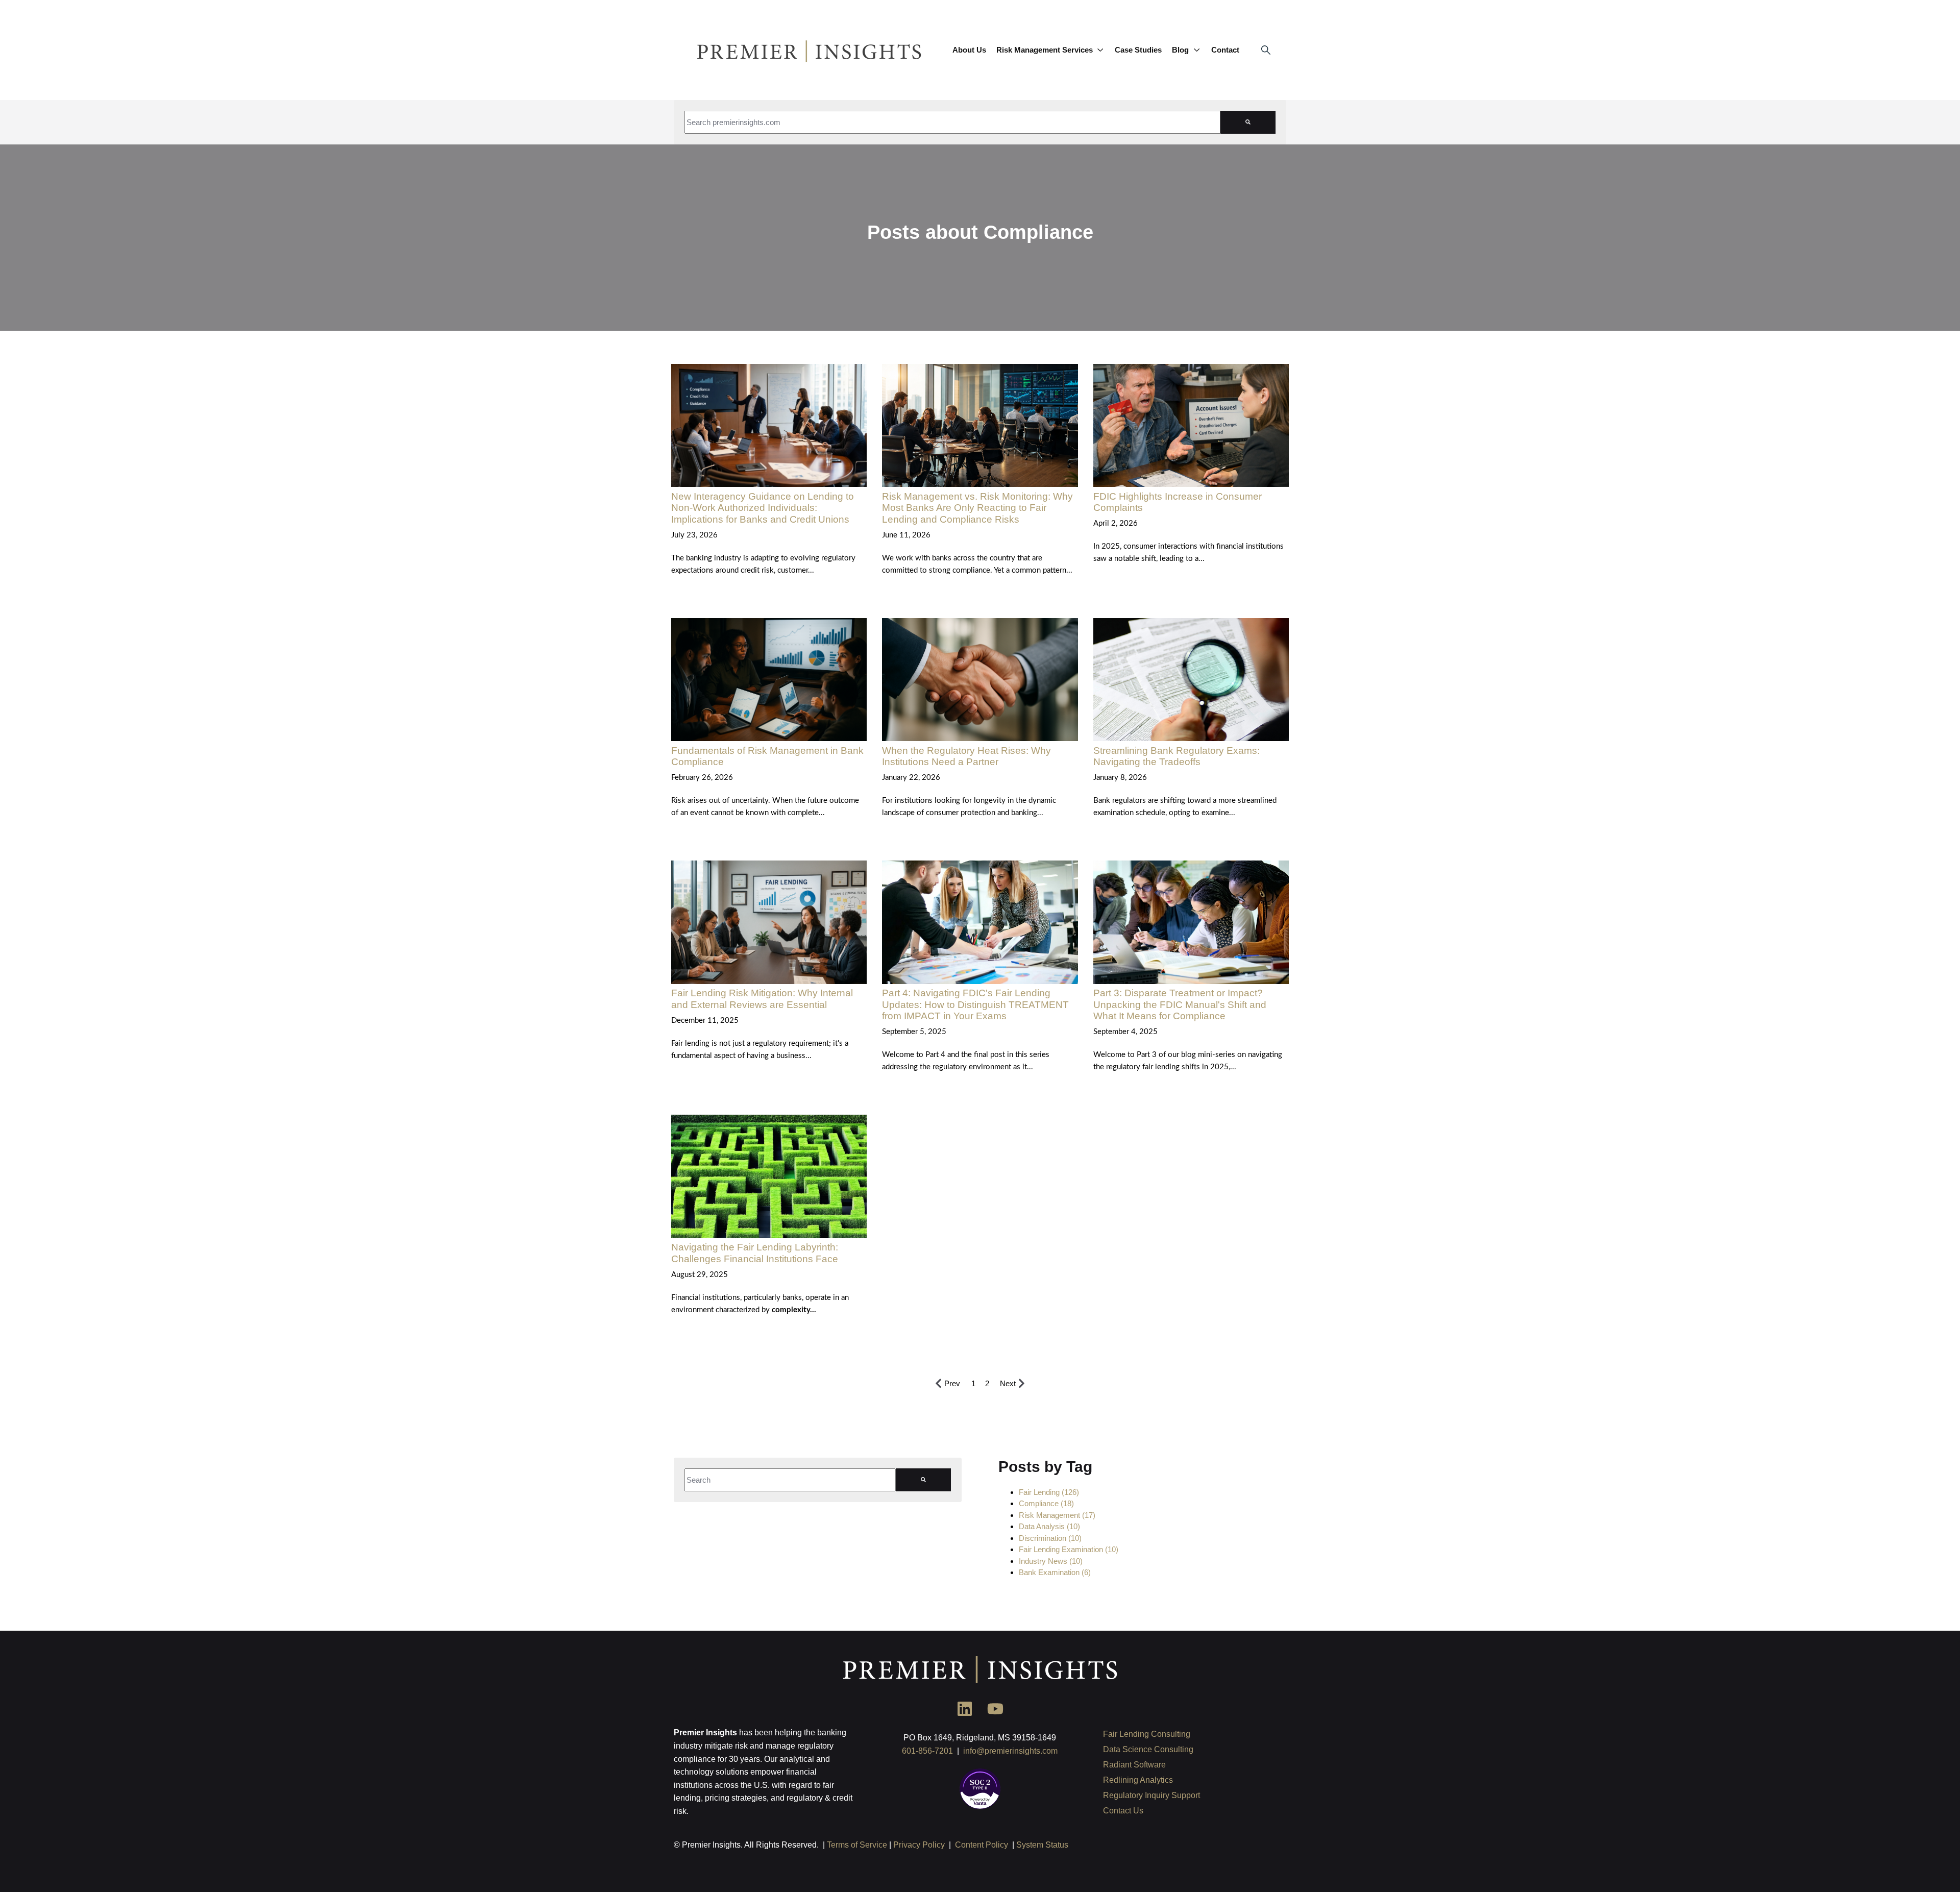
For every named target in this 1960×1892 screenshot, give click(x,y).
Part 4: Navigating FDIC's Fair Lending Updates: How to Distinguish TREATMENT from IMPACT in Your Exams (975, 1004)
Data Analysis (1049, 1526)
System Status (1042, 1845)
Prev (952, 1383)
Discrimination (1050, 1538)
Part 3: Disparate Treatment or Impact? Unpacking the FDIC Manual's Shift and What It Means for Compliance (1180, 1004)
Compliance (1046, 1503)
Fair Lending (1049, 1492)
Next (1008, 1383)
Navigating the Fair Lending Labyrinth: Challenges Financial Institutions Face (755, 1253)
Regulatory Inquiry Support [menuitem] (1151, 1795)
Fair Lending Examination (1069, 1549)
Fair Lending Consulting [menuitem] (1147, 1734)
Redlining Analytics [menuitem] (1138, 1780)
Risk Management (1057, 1515)
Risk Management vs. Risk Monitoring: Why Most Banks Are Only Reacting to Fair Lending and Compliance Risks (977, 508)
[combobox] (952, 122)
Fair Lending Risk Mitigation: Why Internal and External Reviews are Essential (762, 999)
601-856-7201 (927, 1751)
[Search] (1248, 122)
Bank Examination (1055, 1572)
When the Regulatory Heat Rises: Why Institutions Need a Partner (966, 756)
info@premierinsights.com (1010, 1751)
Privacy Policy (919, 1845)
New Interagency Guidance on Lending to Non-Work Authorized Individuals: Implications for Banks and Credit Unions (763, 508)
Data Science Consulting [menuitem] (1148, 1749)
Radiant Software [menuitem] (1134, 1765)
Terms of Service (857, 1845)
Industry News (1051, 1561)
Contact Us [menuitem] (1123, 1811)
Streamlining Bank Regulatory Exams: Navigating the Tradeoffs (1177, 756)
